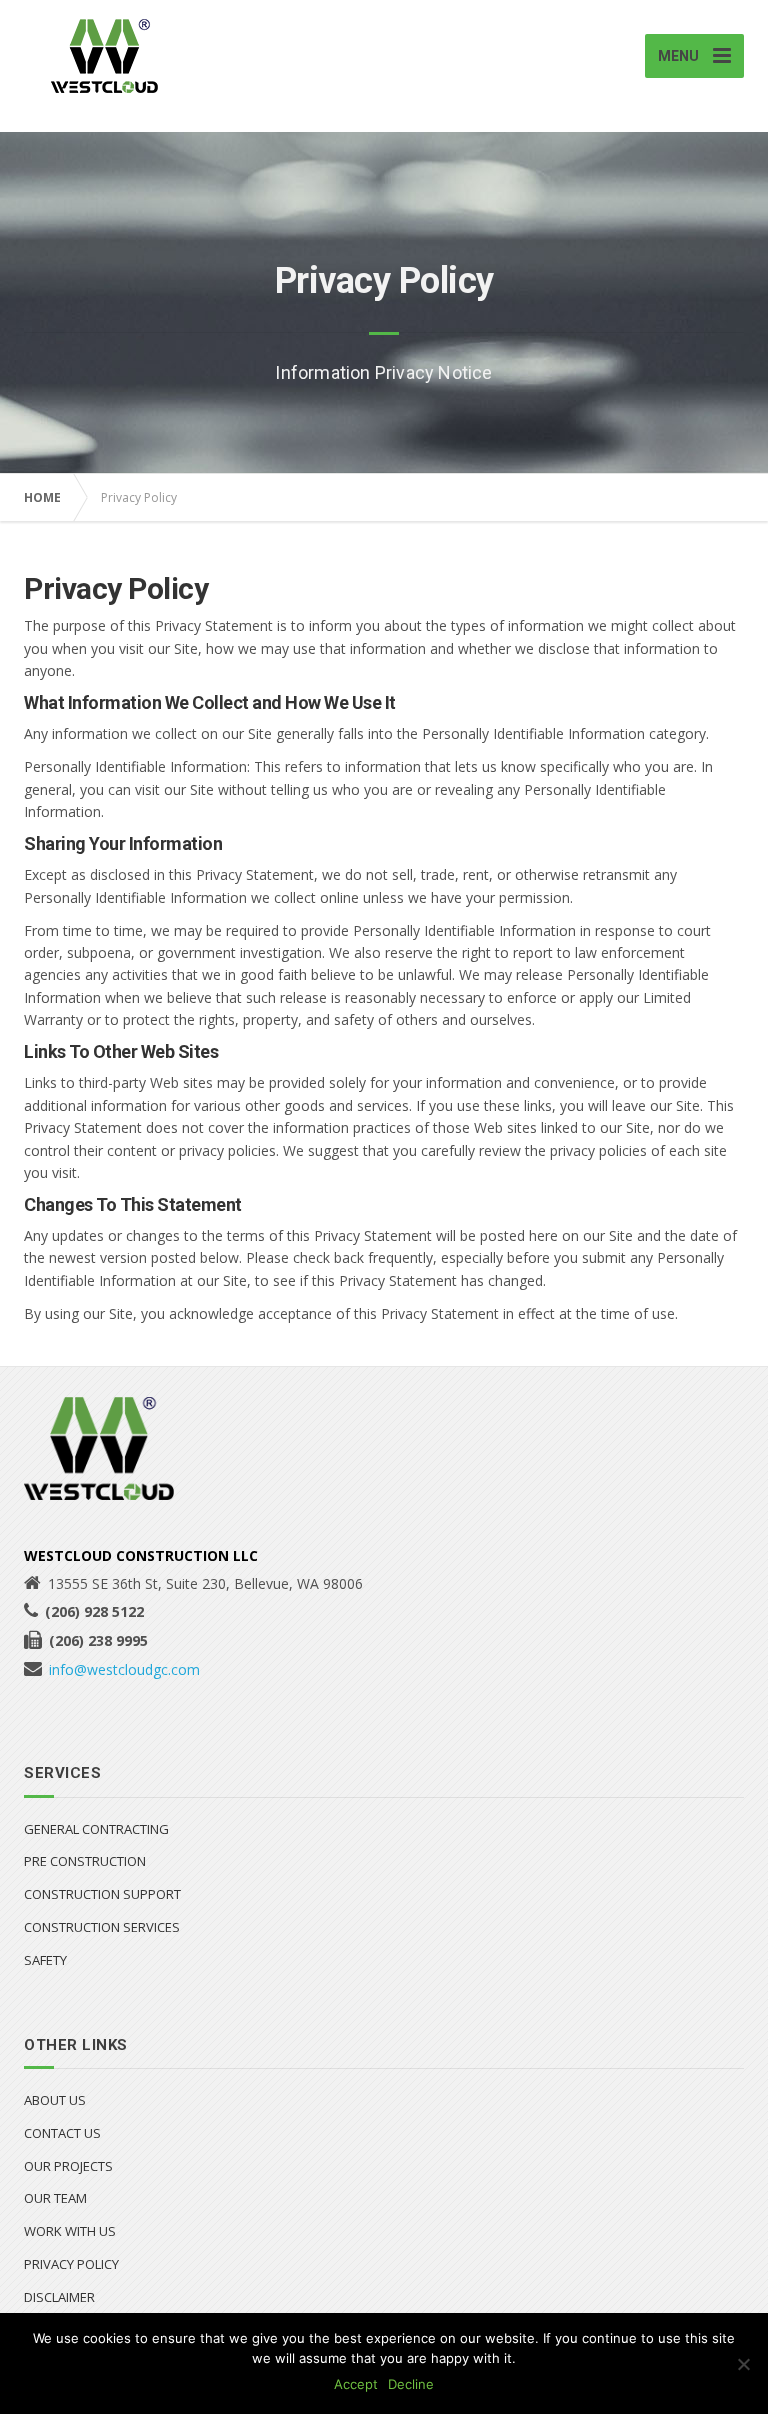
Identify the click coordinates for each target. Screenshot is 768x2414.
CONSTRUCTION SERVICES (102, 1927)
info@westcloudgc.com (124, 1669)
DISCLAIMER (59, 2297)
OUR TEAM (55, 2198)
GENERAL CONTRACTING (96, 1829)
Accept (356, 2384)
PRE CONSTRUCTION (85, 1861)
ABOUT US (55, 2100)
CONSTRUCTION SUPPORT (102, 1894)
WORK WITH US (70, 2231)
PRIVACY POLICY (71, 2264)
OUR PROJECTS (68, 2166)
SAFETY (45, 1960)
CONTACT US (62, 2133)
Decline (411, 2384)
